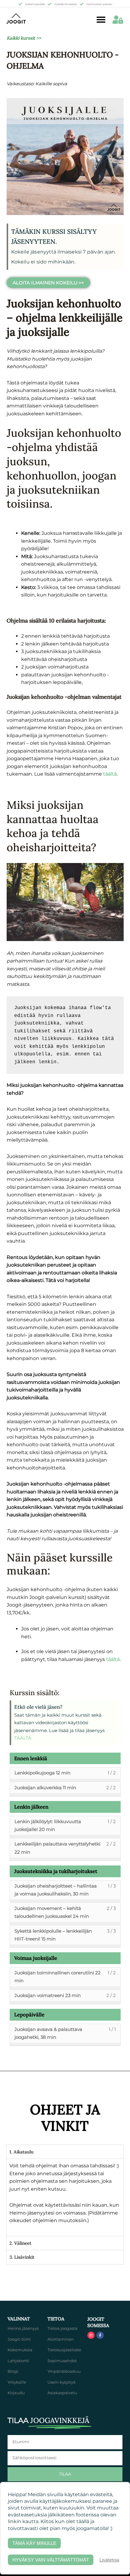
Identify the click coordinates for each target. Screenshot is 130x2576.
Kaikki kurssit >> (24, 38)
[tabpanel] (65, 2197)
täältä (113, 1659)
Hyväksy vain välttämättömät (51, 2560)
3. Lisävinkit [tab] (22, 2257)
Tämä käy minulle (34, 2543)
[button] (101, 20)
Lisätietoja (109, 2560)
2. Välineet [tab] (20, 2243)
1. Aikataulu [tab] (21, 2152)
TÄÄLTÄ (23, 1738)
